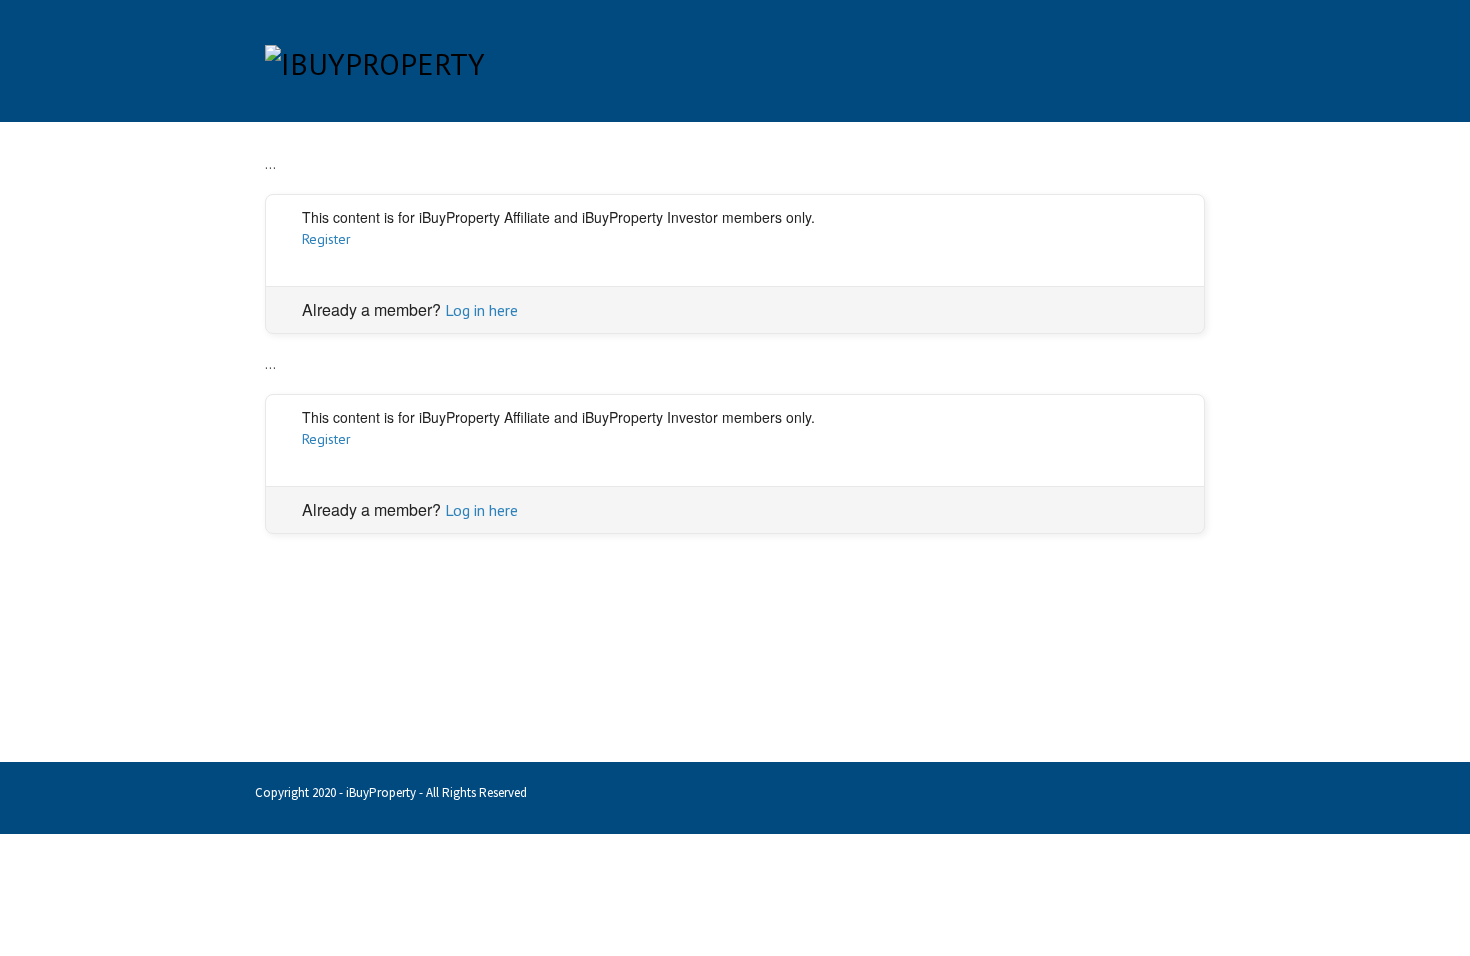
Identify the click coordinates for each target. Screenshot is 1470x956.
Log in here (481, 310)
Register (326, 239)
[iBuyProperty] (375, 59)
